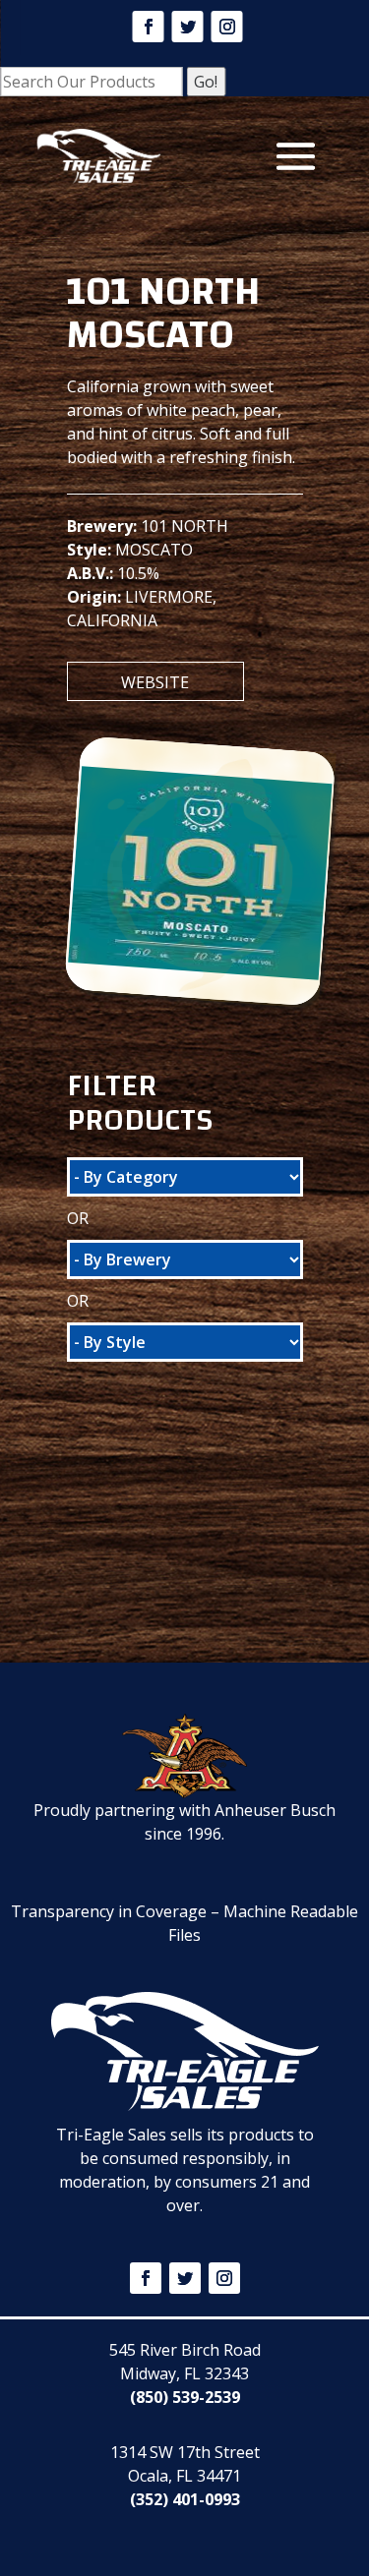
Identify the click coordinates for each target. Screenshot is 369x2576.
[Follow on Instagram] (227, 27)
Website (155, 682)
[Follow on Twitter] (188, 27)
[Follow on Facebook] (149, 27)
